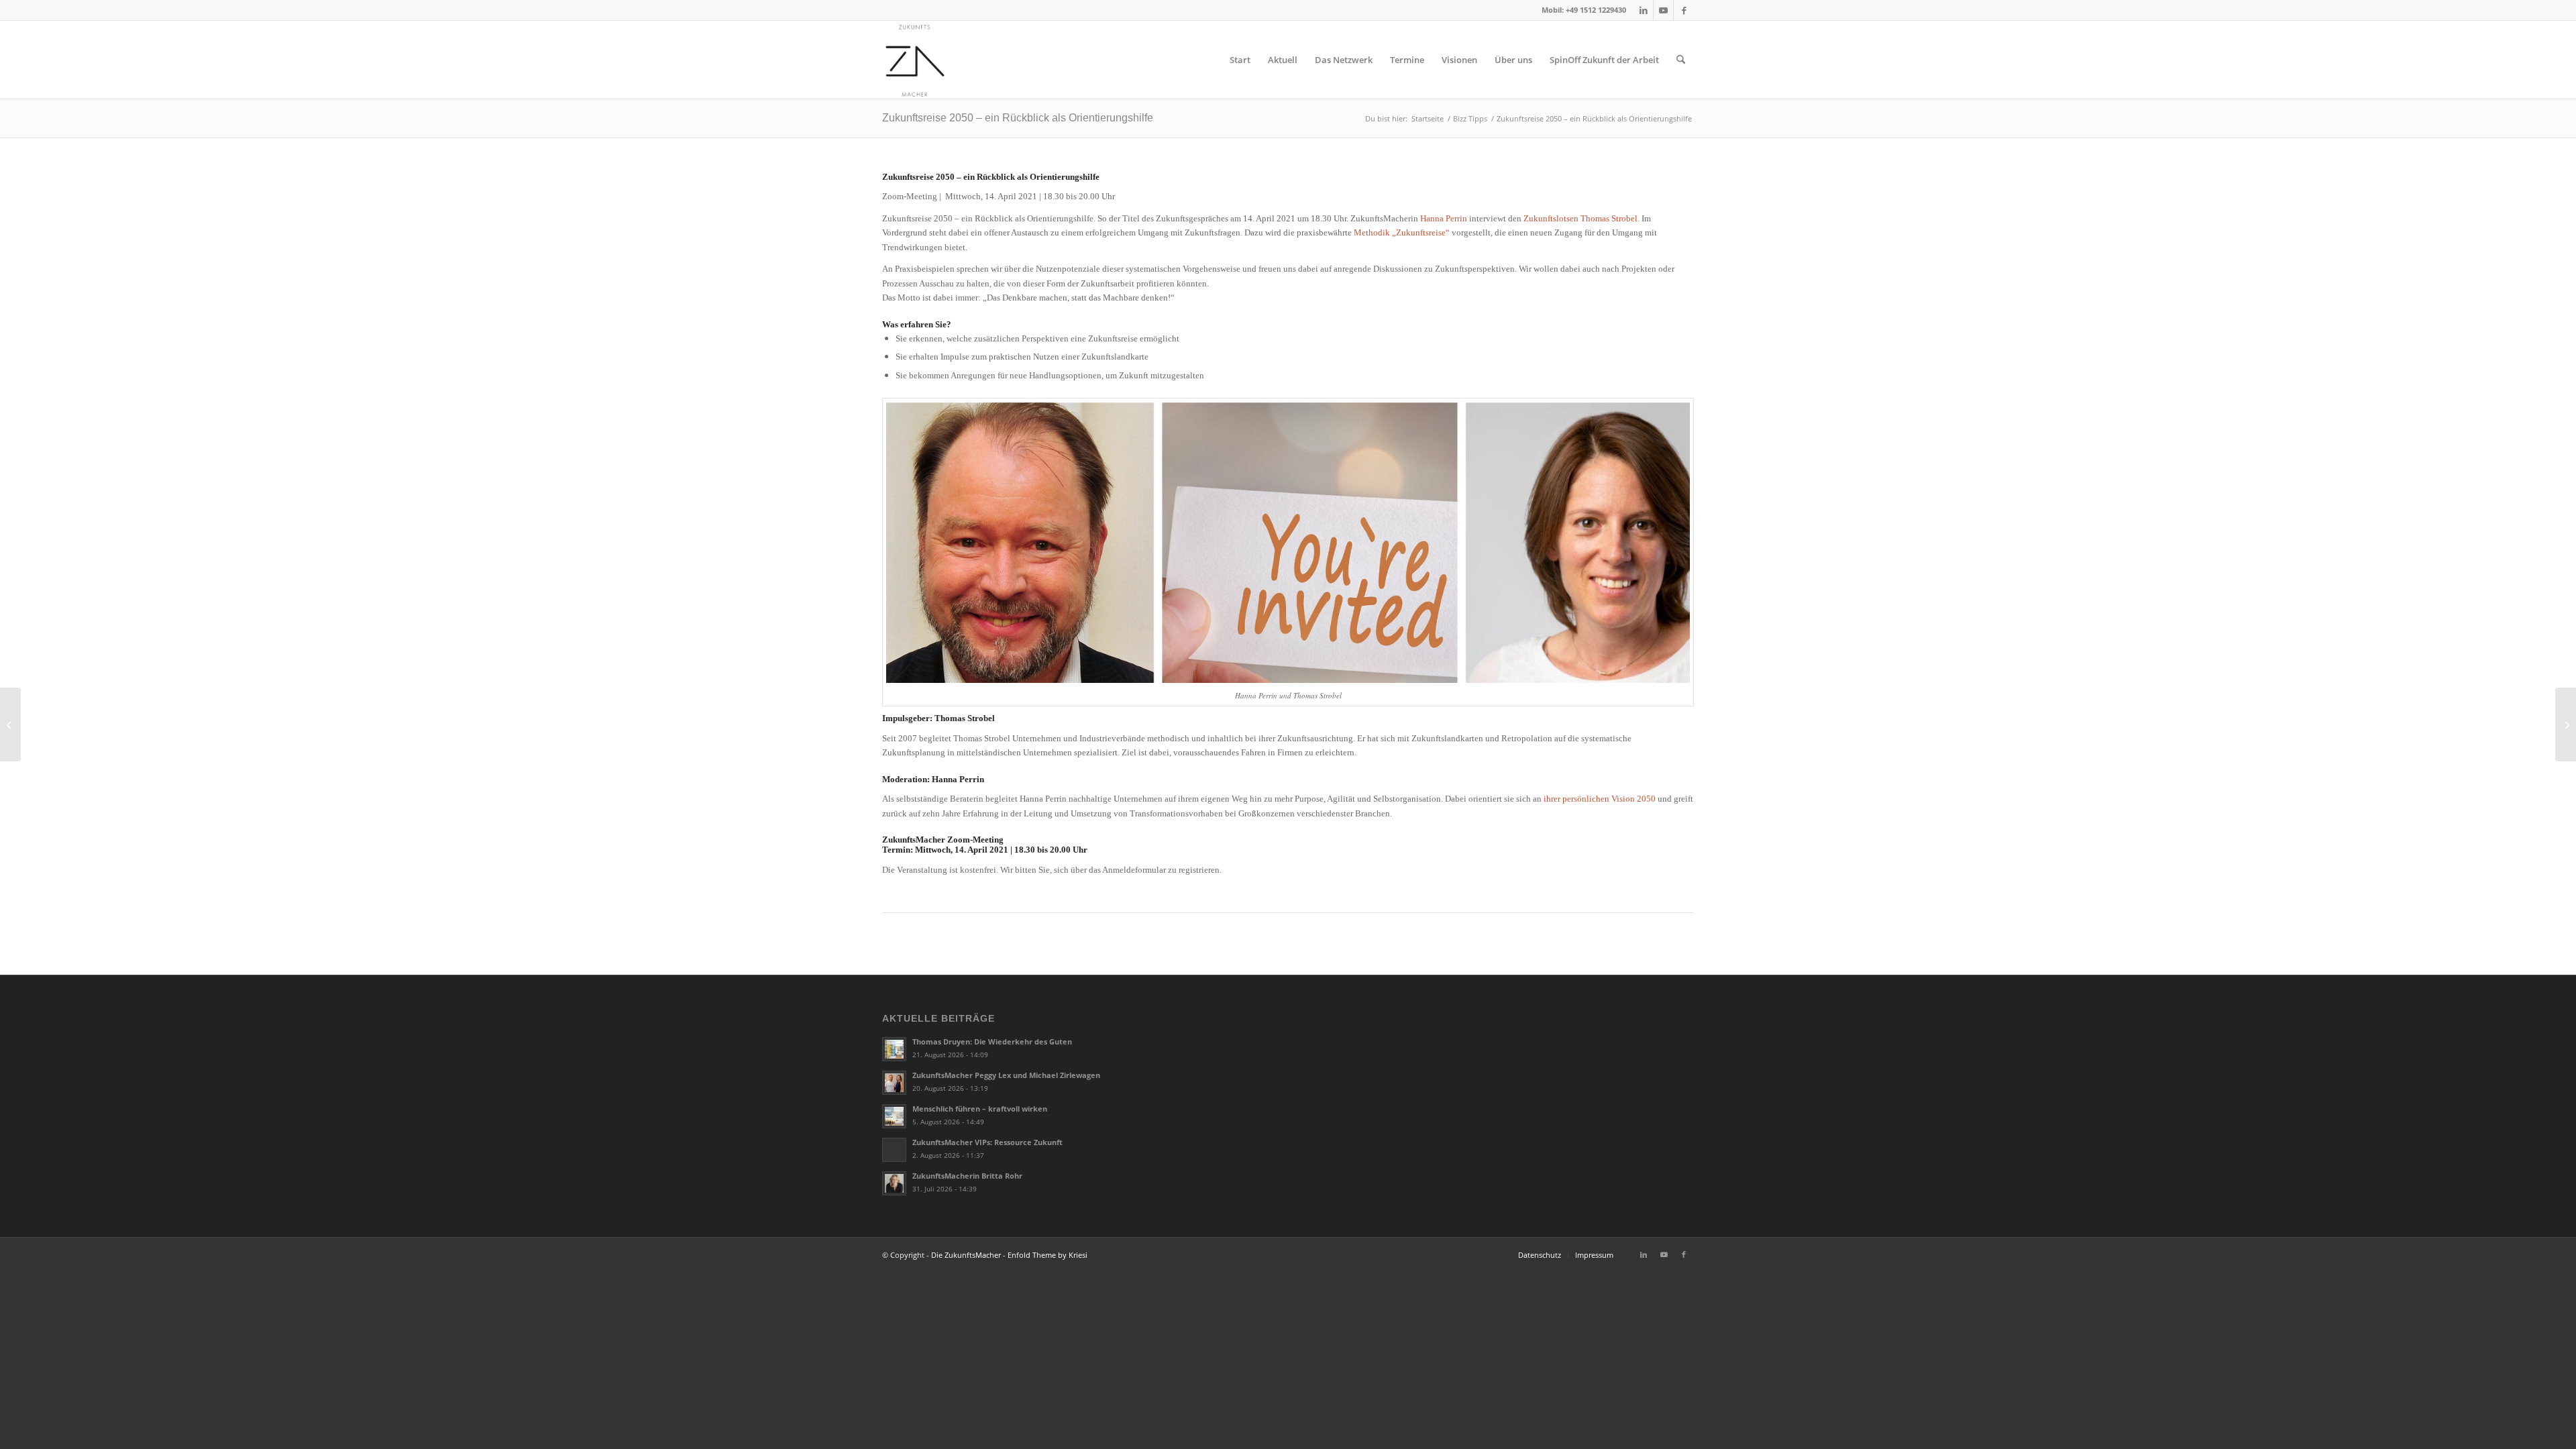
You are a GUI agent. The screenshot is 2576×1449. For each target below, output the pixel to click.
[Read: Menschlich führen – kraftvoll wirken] (894, 1116)
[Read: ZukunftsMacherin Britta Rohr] (894, 1183)
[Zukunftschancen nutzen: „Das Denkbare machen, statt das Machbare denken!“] (2566, 724)
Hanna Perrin (1444, 218)
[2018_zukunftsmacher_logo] (915, 60)
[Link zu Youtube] (1663, 10)
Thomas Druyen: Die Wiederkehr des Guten (992, 1041)
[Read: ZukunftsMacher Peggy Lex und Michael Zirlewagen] (894, 1083)
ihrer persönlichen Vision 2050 (1600, 799)
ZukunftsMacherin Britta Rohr (967, 1176)
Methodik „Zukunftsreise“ (1402, 232)
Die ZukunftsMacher (966, 1255)
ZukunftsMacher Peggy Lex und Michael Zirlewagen (1006, 1075)
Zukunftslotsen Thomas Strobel (1580, 218)
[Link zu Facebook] (1684, 10)
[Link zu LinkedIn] (1643, 10)
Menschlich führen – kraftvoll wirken (980, 1109)
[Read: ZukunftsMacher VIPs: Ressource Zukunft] (894, 1150)
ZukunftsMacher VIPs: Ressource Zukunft (987, 1142)
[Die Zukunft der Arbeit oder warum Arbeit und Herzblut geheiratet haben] (10, 724)
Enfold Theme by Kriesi (1048, 1255)
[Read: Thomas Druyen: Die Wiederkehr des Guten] (894, 1049)
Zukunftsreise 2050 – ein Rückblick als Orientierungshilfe (1018, 118)
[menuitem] (1240, 60)
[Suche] (1681, 60)
